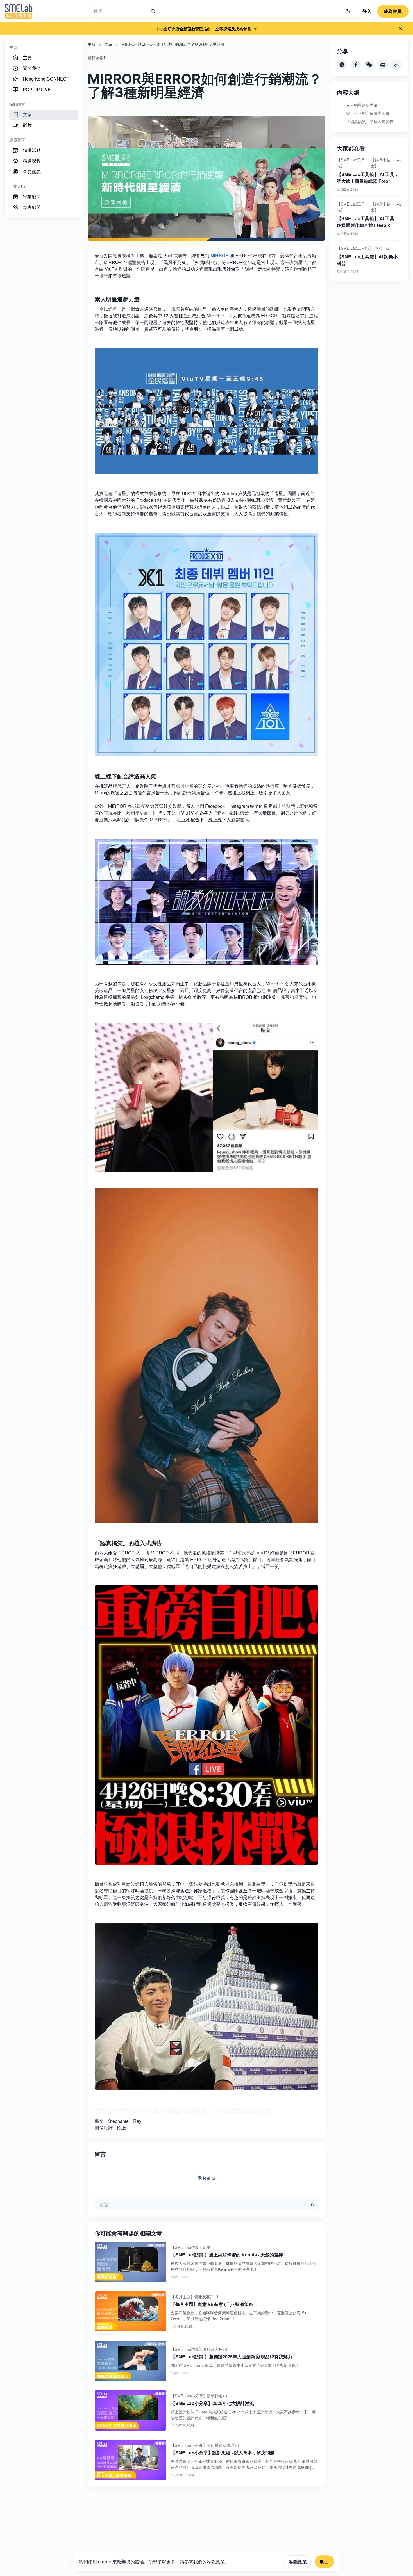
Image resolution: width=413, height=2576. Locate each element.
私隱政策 (298, 2562)
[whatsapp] (342, 65)
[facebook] (356, 65)
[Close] (401, 29)
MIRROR (220, 255)
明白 (324, 2562)
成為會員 (393, 11)
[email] (383, 65)
